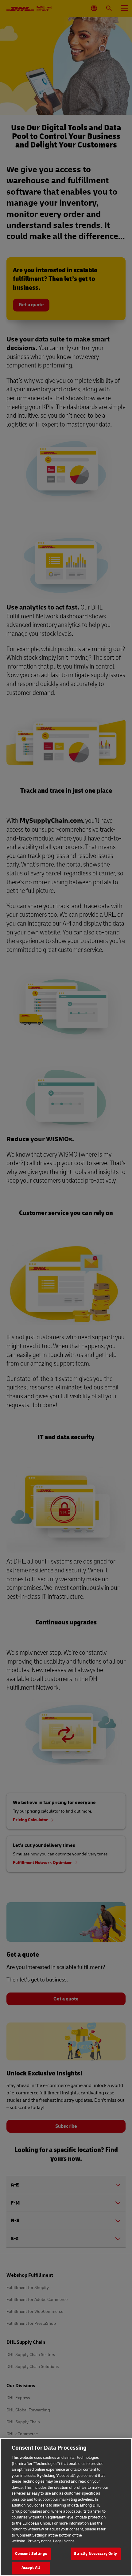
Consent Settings (31, 2554)
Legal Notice (64, 2541)
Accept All (31, 2568)
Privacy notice (40, 2541)
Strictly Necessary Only (96, 2554)
